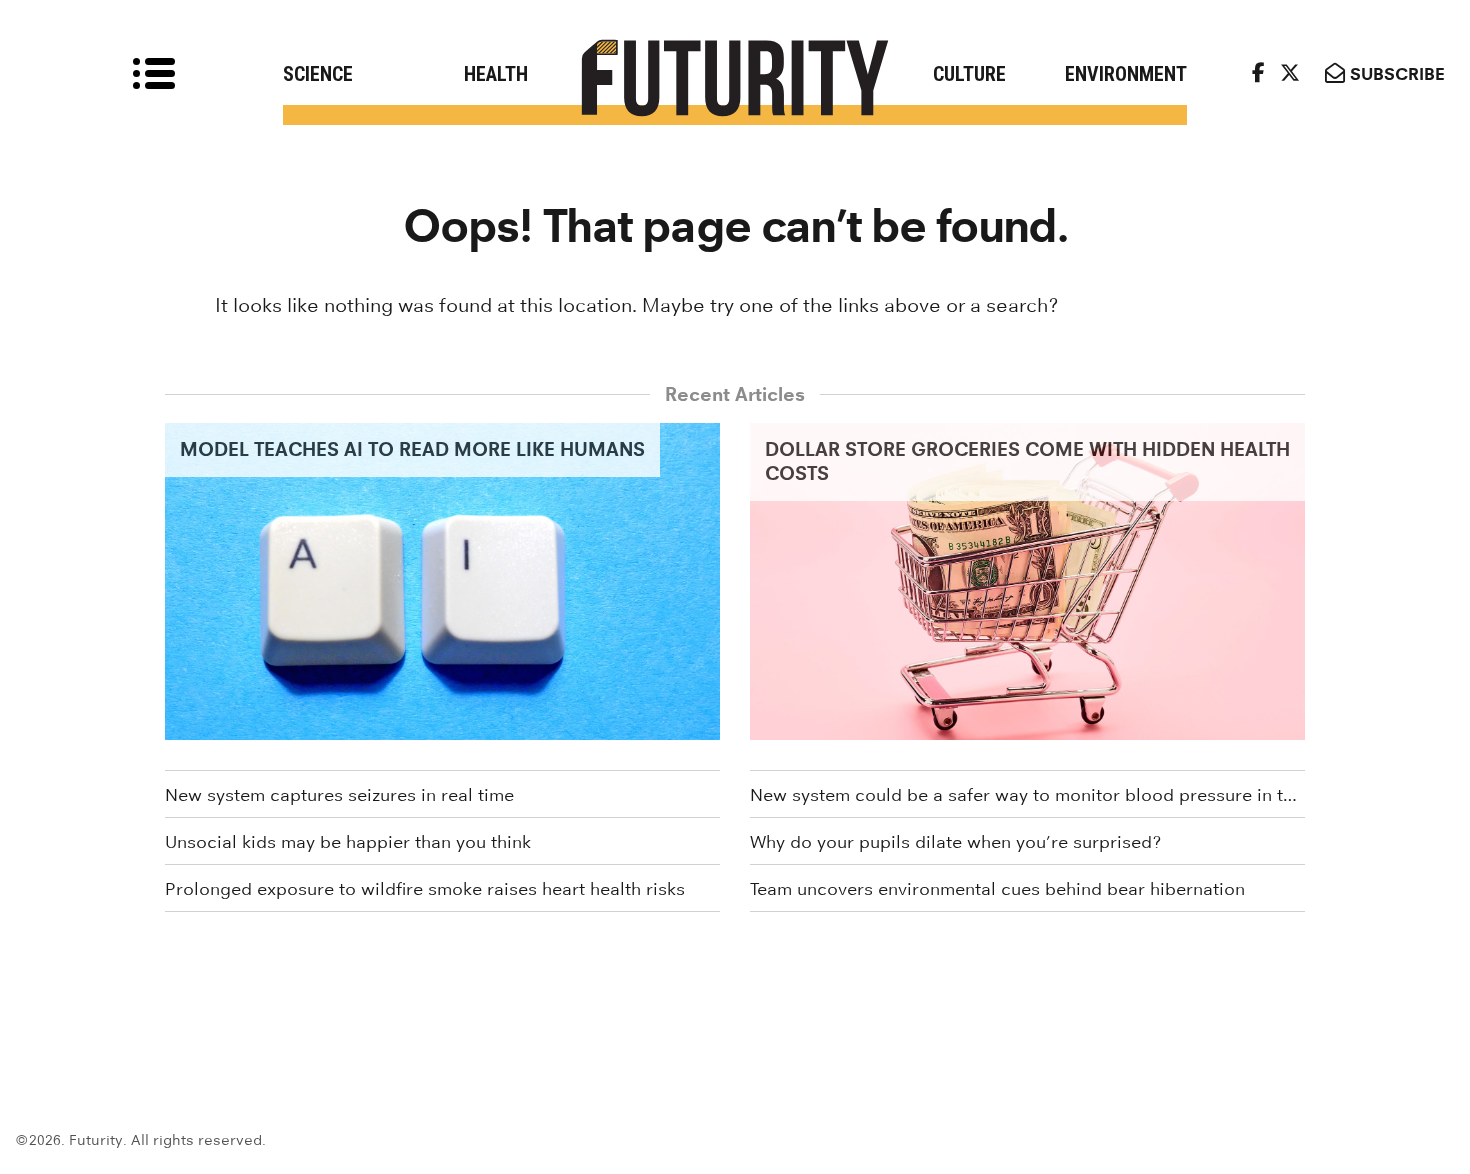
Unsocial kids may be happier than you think (348, 842)
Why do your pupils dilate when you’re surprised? (955, 842)
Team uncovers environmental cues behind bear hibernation (997, 889)
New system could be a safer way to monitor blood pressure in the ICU (1027, 795)
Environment (1126, 74)
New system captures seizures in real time (339, 795)
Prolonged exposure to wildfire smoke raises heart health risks (425, 889)
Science (318, 74)
